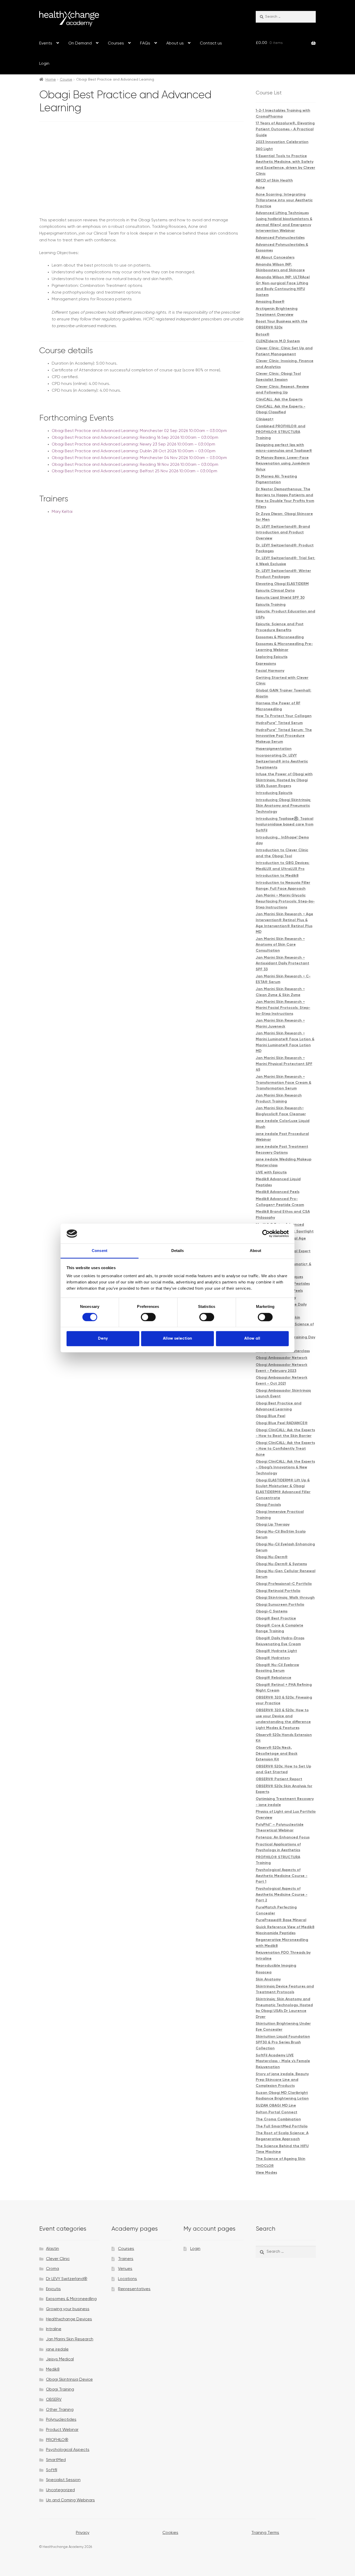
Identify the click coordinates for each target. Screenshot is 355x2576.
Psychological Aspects (68, 2450)
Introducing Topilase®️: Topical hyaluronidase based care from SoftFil (285, 825)
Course (66, 80)
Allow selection (177, 1338)
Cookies (170, 2533)
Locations (127, 2279)
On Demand (80, 43)
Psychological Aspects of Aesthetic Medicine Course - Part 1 (282, 1876)
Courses (116, 43)
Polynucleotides (61, 2420)
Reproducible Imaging (276, 1966)
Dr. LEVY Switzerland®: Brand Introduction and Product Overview (283, 532)
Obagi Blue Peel (271, 1416)
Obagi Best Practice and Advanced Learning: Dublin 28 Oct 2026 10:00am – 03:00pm (134, 451)
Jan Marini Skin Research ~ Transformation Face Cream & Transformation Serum (284, 1083)
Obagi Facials (268, 1505)
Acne (260, 188)
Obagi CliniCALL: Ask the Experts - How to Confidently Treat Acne (285, 1449)
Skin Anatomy (268, 1979)
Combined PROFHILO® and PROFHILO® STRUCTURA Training (281, 432)
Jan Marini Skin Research (70, 2339)
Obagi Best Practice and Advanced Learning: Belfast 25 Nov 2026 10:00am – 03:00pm (134, 471)
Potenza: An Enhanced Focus (283, 1837)
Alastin (52, 2249)
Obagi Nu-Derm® (272, 1557)
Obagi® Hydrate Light (276, 1651)
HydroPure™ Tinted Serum (279, 723)
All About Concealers (275, 257)
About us (175, 43)
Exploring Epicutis (272, 657)
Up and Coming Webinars (70, 2500)
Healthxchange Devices (69, 2319)
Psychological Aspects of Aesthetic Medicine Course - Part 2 (282, 1894)
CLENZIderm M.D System (278, 341)
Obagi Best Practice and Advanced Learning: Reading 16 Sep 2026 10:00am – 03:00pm (135, 438)
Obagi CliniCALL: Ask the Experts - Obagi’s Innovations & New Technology (285, 1467)
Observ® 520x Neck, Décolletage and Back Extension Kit (277, 1754)
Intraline (54, 2329)
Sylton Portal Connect (277, 2112)
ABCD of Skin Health (274, 180)
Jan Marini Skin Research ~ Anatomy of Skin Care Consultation (280, 945)
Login (44, 64)
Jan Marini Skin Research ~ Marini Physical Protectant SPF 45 (284, 1064)
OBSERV (54, 2400)
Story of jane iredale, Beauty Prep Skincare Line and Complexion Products (282, 2080)
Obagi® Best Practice (276, 1618)
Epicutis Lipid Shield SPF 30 (280, 598)
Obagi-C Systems (272, 1611)
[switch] (148, 1317)
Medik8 (53, 2370)
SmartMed (56, 2460)
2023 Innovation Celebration (282, 142)
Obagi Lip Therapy (273, 1525)
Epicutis (53, 2289)
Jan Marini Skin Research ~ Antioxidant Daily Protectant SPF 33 (282, 963)
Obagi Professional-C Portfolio (284, 1584)
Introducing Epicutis (274, 793)
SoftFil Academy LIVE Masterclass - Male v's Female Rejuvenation (283, 2061)
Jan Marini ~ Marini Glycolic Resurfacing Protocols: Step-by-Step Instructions (285, 901)
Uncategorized (60, 2490)
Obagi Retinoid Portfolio (278, 1591)
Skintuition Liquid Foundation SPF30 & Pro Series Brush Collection (283, 2042)
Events (46, 43)
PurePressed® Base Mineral (281, 1920)
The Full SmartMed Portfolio (282, 2126)
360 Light (264, 149)
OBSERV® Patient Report (279, 1779)
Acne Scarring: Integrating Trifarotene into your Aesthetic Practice (284, 200)
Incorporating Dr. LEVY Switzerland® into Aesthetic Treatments (282, 761)
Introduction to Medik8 (277, 876)
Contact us (211, 43)
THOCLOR (265, 2166)
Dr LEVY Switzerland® (67, 2279)
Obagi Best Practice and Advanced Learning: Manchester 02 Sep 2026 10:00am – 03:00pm (139, 431)
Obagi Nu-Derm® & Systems (281, 1564)
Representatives (134, 2289)
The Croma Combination (278, 2119)
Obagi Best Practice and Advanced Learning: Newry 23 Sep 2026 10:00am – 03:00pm (133, 444)
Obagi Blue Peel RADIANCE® (282, 1423)
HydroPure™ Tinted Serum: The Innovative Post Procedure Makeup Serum (284, 736)
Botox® (263, 334)
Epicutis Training (271, 605)
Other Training (60, 2410)
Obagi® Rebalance (274, 1678)
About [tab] (255, 1251)
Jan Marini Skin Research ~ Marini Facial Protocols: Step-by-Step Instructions (283, 1008)
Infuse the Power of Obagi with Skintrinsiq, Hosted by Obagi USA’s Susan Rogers (284, 780)
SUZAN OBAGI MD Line (276, 2106)
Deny (103, 1338)
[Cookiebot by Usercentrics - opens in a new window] (266, 1234)
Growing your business (68, 2309)
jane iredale (57, 2349)
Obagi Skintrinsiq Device (69, 2380)
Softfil (52, 2470)
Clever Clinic (58, 2259)
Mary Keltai (62, 512)
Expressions (266, 664)
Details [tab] (178, 1251)
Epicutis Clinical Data (275, 591)
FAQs (145, 43)
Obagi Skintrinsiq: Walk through (285, 1598)
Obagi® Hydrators (273, 1658)
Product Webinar (62, 2430)
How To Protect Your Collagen (284, 716)
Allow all (252, 1338)
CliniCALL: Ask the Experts (279, 399)
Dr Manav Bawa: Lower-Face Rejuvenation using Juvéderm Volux (283, 464)
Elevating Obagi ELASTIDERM (282, 584)
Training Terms (265, 2533)
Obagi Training (60, 2390)
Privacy (83, 2533)
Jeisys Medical (60, 2359)
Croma (52, 2269)
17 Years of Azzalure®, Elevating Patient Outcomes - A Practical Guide (285, 129)
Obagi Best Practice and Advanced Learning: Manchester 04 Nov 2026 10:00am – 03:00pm (139, 458)
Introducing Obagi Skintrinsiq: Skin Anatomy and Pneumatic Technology (283, 806)
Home (51, 80)
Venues (125, 2269)
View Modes (266, 2173)
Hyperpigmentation (274, 749)
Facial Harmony (270, 671)
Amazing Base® (270, 302)
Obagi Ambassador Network (282, 1358)
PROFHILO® (57, 2440)
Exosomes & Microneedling (280, 637)
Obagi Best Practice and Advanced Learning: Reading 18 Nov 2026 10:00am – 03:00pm (135, 465)
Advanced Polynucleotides (280, 238)
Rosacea (264, 1972)
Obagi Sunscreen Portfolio (280, 1605)
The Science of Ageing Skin (281, 2159)
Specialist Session (63, 2480)
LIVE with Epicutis (271, 1172)
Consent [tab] (100, 1251)
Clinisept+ (265, 419)
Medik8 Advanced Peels (278, 1192)
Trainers (126, 2259)
